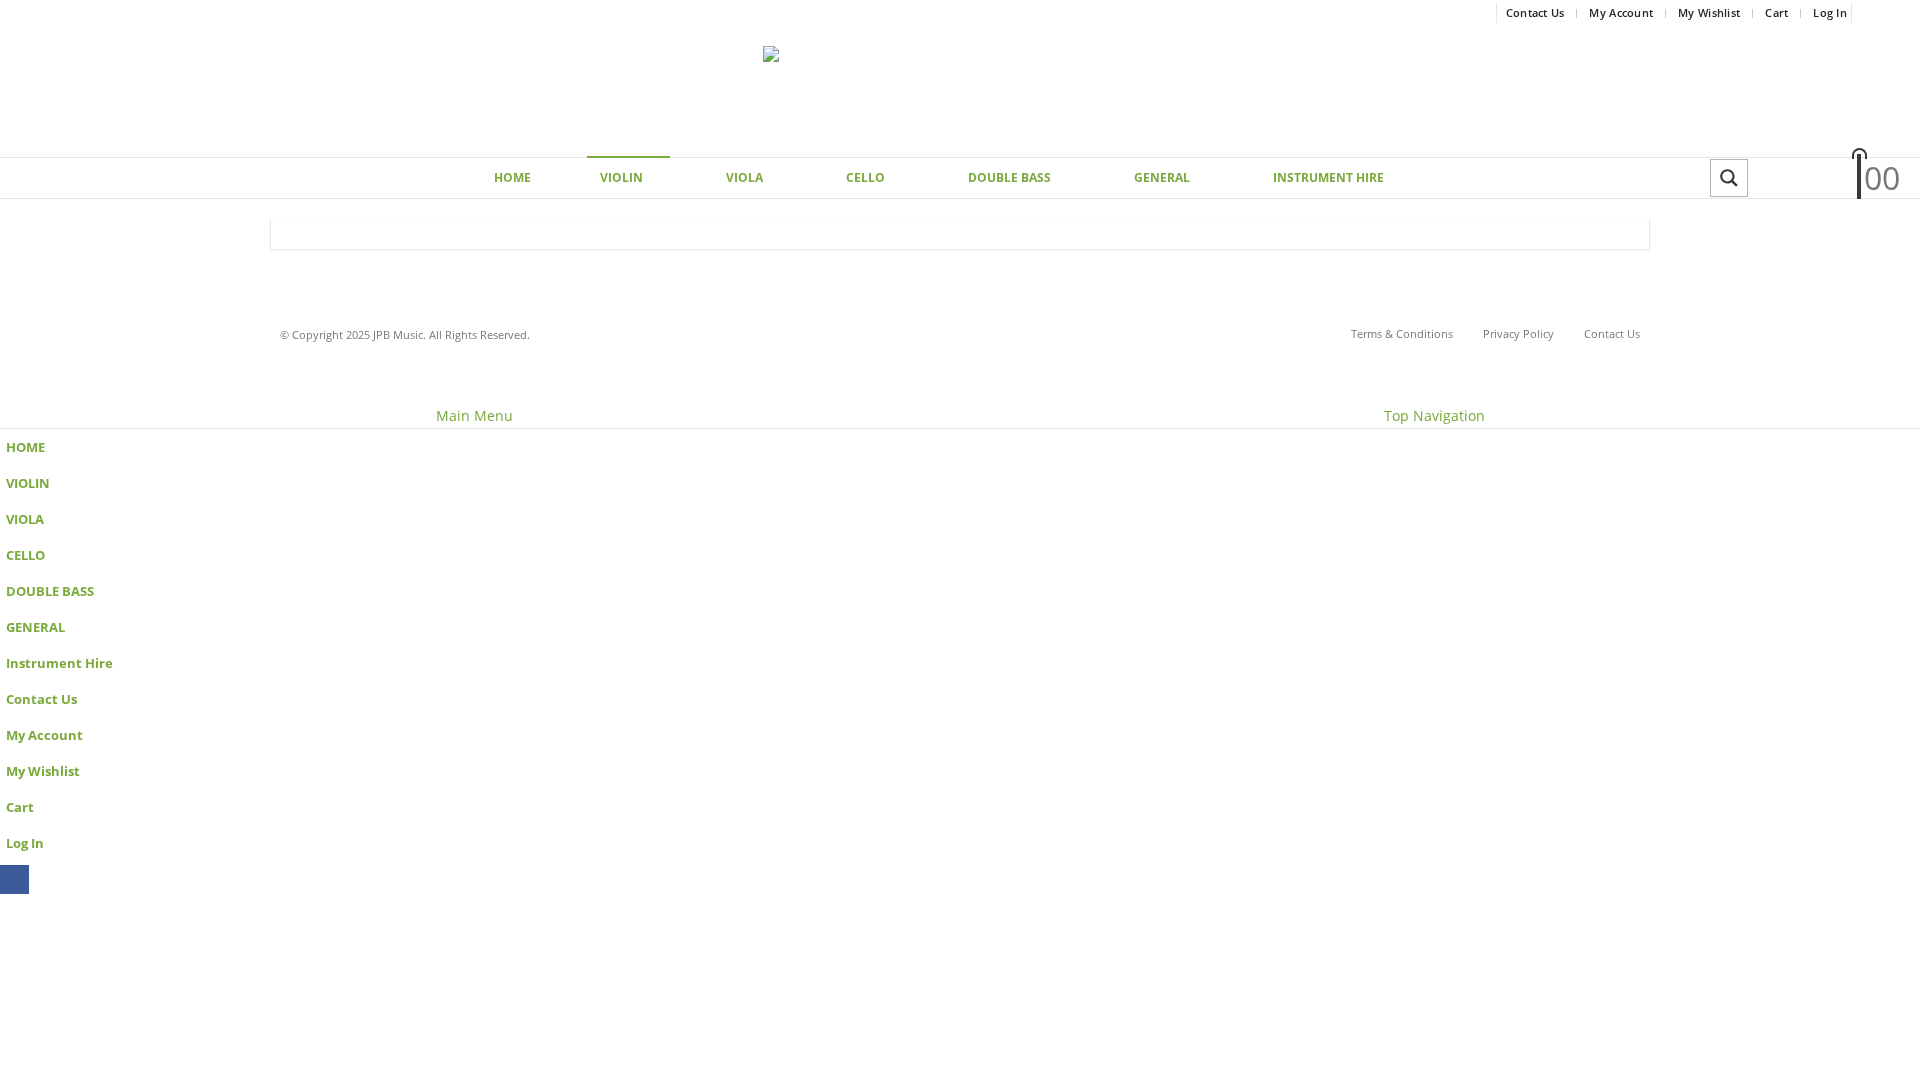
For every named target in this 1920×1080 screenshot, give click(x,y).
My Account (1621, 12)
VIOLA (744, 177)
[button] (12, 390)
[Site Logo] (960, 91)
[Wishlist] (1824, 178)
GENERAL (1162, 177)
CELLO (865, 177)
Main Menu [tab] (474, 415)
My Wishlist (1709, 12)
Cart (1776, 12)
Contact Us (1535, 12)
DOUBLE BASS (1009, 177)
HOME (512, 177)
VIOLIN (621, 177)
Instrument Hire (1328, 177)
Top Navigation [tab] (1434, 415)
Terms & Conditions (1402, 333)
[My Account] (1778, 178)
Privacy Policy (1518, 333)
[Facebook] (1887, 13)
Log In (1830, 12)
